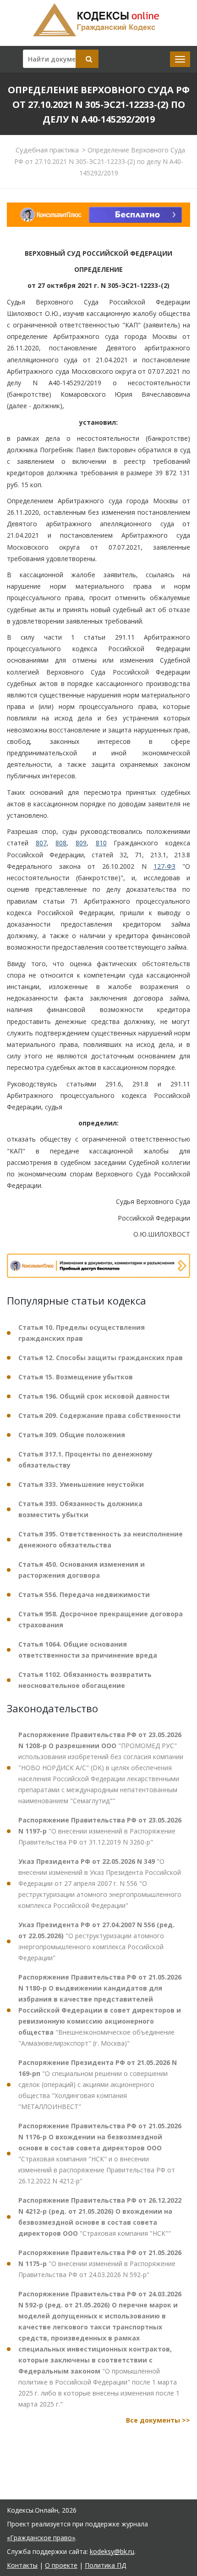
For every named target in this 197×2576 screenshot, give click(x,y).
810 (101, 843)
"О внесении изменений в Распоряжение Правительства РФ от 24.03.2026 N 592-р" (100, 2264)
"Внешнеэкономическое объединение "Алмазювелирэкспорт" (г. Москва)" (100, 2010)
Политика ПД (105, 2565)
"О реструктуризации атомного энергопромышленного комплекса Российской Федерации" (96, 1941)
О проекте (61, 2565)
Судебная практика (47, 150)
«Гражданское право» (41, 2538)
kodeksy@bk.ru (112, 2551)
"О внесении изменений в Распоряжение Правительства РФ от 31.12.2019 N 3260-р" (100, 1831)
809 (81, 843)
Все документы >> (158, 2420)
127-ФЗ (164, 866)
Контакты (22, 2565)
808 (61, 843)
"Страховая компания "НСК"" (100, 2217)
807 (41, 843)
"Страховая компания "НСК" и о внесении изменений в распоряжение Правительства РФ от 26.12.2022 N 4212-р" (100, 2153)
